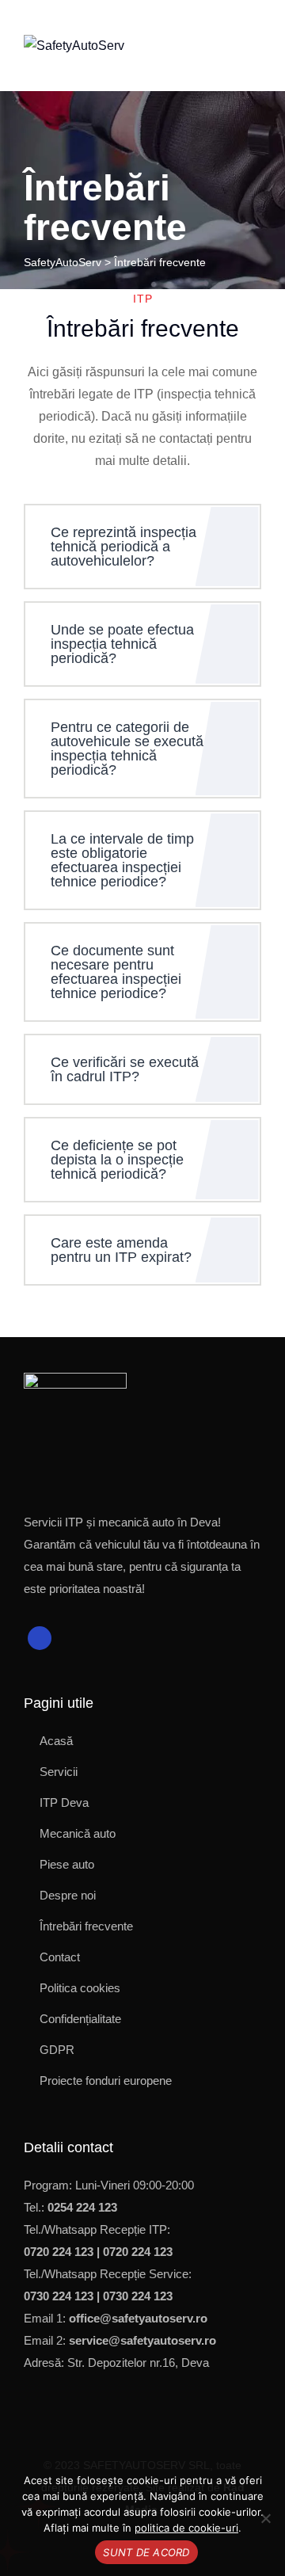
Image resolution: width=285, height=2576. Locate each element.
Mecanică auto (78, 1833)
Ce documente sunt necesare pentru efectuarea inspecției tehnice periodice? (116, 972)
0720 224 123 (59, 2252)
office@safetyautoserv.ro (138, 2318)
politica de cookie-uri (186, 2528)
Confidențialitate (80, 2019)
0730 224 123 (59, 2296)
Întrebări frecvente (86, 1926)
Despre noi (68, 1895)
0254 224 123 (82, 2207)
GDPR (57, 2050)
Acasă (56, 1741)
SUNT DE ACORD (146, 2552)
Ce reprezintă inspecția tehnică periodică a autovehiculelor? (123, 547)
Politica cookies (80, 1988)
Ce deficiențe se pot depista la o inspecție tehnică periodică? (117, 1160)
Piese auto (67, 1864)
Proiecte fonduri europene (106, 2081)
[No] (265, 2518)
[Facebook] (40, 1638)
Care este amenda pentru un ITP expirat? (121, 1250)
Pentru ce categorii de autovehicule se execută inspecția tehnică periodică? (127, 749)
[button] (142, 547)
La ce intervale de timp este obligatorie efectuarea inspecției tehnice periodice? (122, 860)
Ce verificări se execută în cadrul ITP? (125, 1069)
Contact (60, 1957)
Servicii (59, 1772)
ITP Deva (64, 1802)
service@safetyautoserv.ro (142, 2340)
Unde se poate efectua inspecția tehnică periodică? (122, 644)
